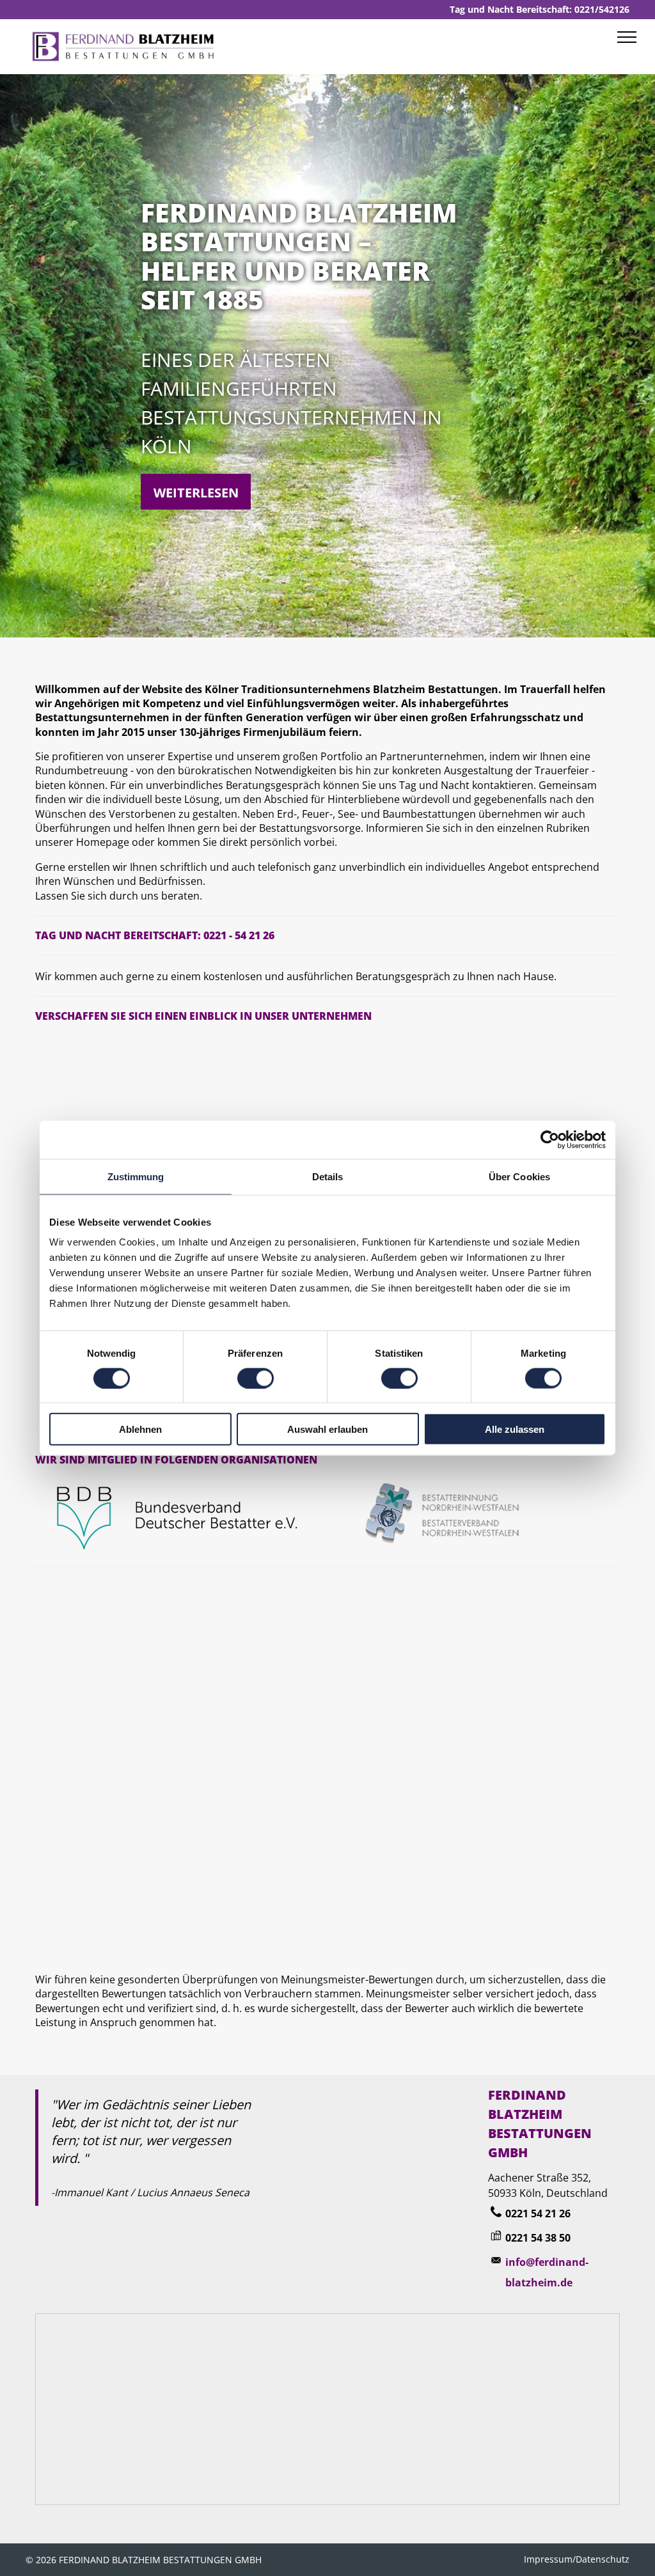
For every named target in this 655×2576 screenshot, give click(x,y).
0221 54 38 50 (538, 2238)
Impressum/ (550, 2559)
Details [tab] (328, 1176)
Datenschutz (603, 2559)
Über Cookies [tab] (519, 1176)
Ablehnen (140, 1429)
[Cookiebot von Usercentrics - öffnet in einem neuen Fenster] (550, 1139)
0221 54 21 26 (538, 2213)
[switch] (256, 1378)
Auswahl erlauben (327, 1429)
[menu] (627, 37)
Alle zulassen (515, 1429)
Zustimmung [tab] (136, 1176)
